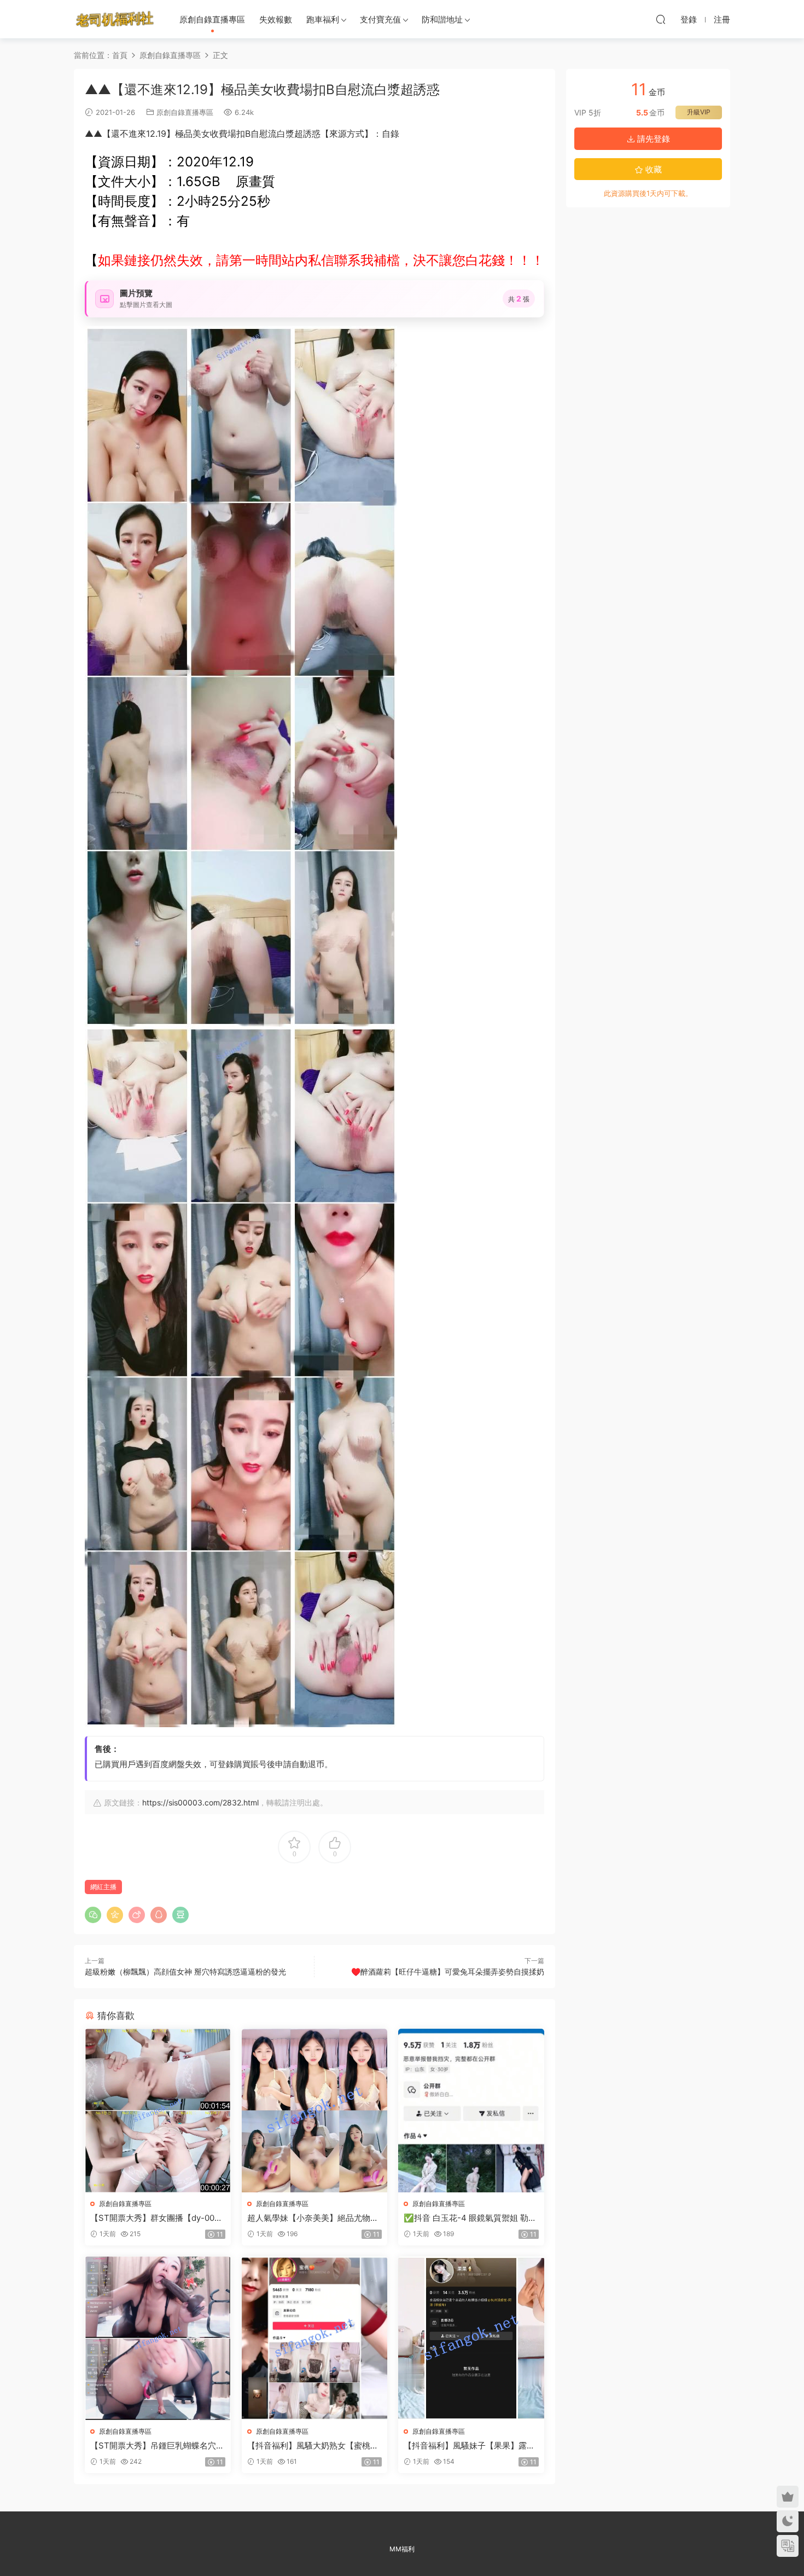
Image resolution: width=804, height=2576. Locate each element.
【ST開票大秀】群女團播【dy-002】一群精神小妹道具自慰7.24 (152, 2218)
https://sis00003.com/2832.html (200, 1802)
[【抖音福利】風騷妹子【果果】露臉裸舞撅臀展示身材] (471, 2338)
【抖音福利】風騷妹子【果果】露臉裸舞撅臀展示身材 (469, 2446)
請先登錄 (652, 139)
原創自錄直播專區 (212, 19)
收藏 (652, 169)
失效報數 (276, 19)
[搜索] (661, 19)
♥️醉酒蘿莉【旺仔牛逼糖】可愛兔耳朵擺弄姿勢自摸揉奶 (448, 1972)
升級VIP (699, 112)
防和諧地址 (442, 19)
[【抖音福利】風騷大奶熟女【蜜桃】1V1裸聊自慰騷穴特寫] (315, 2338)
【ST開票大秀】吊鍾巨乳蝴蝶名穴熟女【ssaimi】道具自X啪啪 (157, 2446)
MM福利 (402, 2549)
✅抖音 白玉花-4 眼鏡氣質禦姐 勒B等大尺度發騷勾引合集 (469, 2218)
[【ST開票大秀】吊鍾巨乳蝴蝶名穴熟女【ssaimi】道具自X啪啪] (158, 2338)
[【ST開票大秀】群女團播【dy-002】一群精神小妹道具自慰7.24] (158, 2111)
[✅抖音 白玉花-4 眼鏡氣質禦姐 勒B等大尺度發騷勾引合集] (471, 2111)
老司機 (115, 19)
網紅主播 (103, 1887)
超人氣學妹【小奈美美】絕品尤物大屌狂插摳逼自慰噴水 (313, 2218)
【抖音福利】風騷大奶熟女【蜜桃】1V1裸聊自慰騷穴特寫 (313, 2446)
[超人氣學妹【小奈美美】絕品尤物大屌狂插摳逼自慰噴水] (315, 2111)
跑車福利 (323, 19)
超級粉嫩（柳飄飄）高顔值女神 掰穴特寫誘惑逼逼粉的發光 (185, 1972)
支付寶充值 (380, 19)
